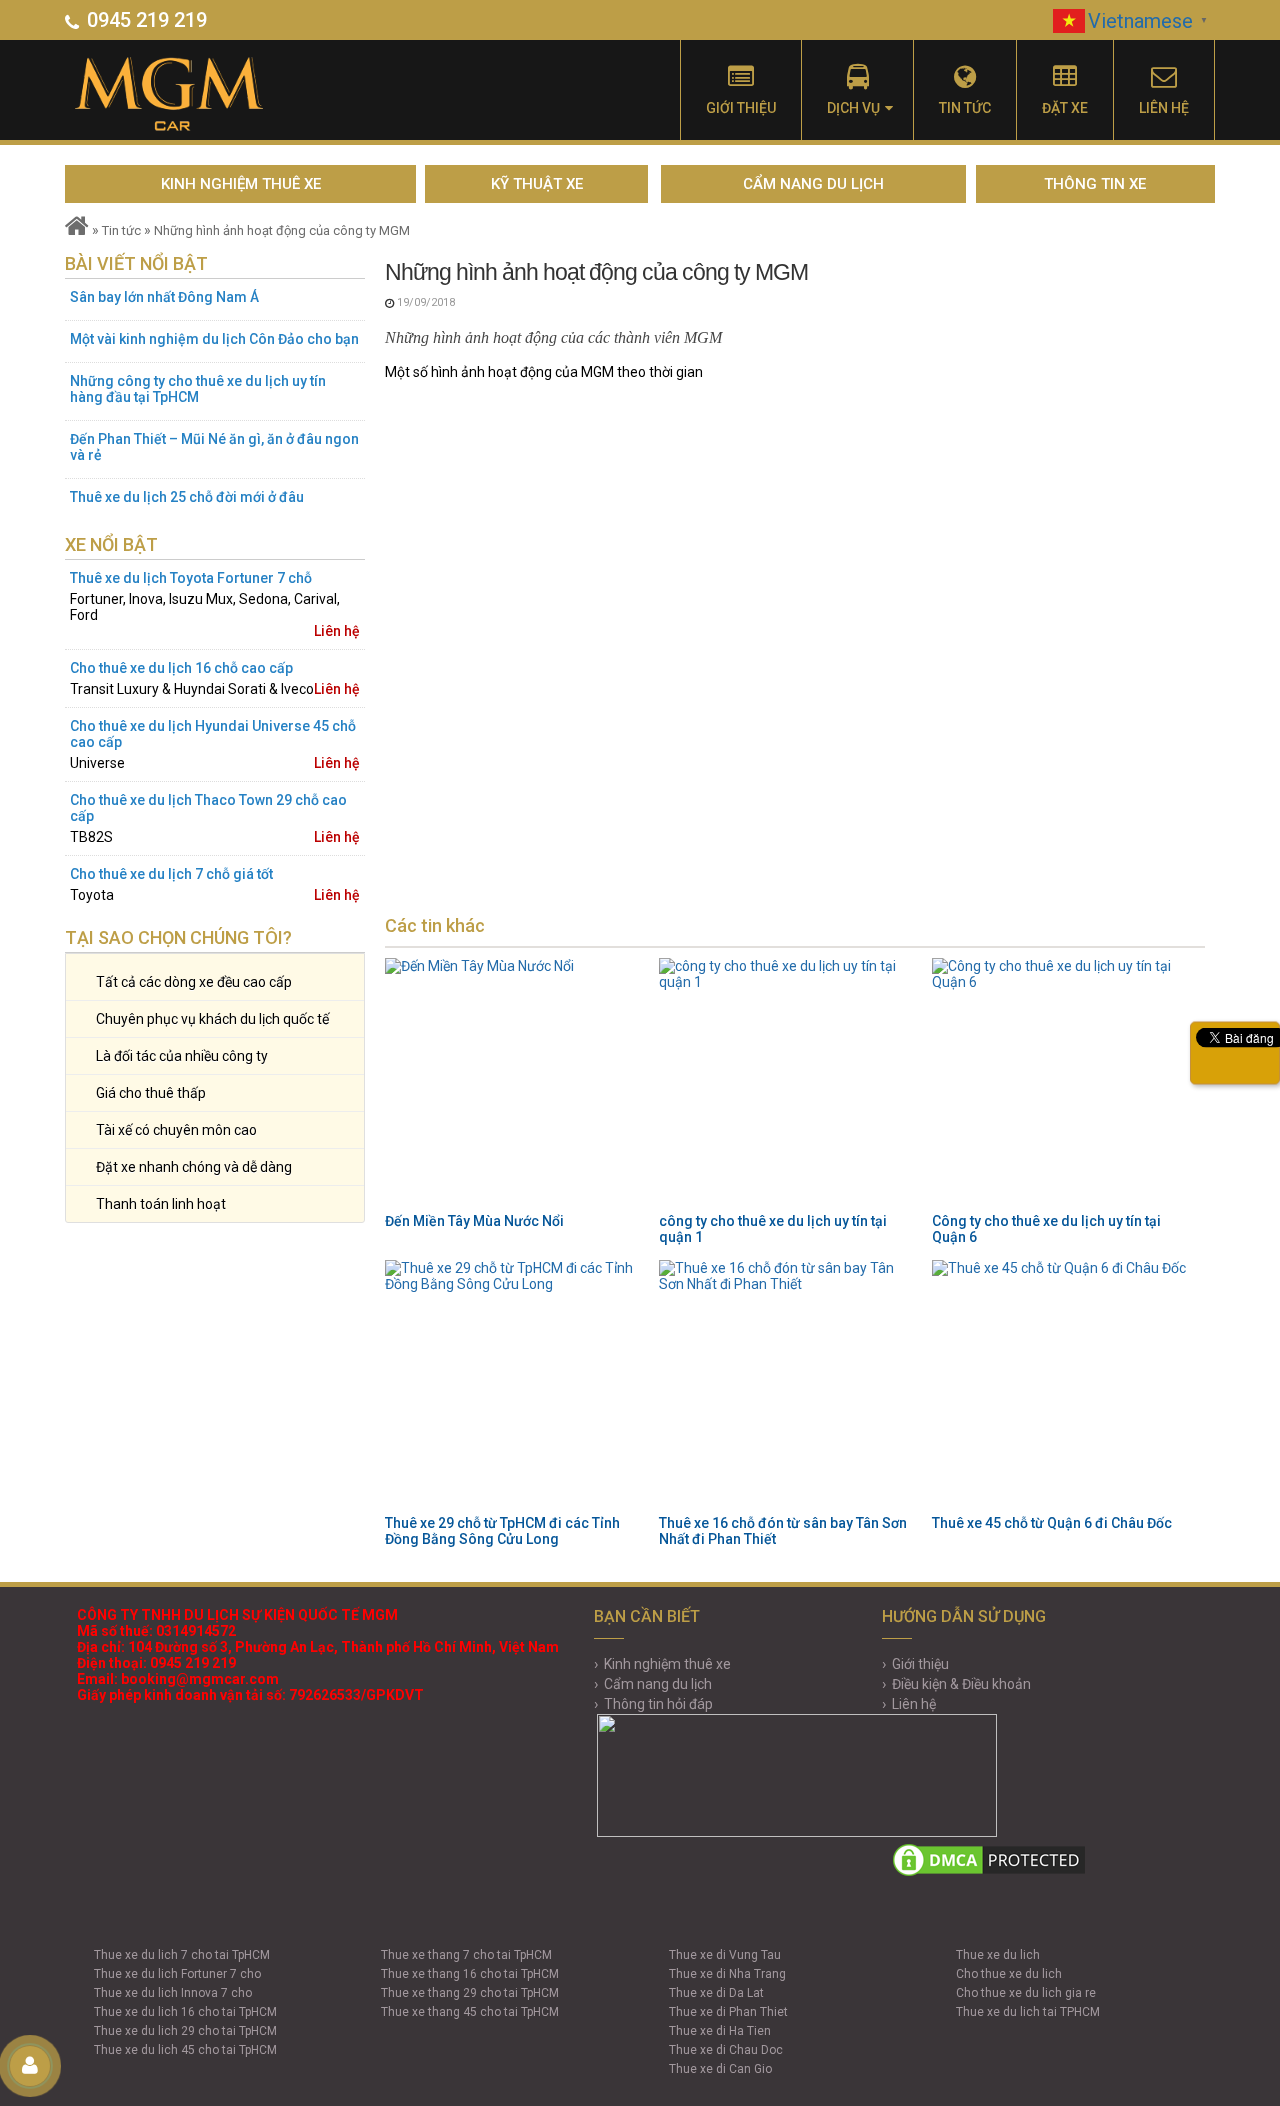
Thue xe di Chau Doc (726, 2050)
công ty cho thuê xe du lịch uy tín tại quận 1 (773, 1229)
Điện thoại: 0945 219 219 (156, 1663)
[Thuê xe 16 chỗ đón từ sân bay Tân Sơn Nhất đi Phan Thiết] (790, 1385)
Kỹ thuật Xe (537, 184)
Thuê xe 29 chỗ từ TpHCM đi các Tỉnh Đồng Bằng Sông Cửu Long (502, 1531)
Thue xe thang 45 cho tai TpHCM (470, 2012)
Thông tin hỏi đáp (658, 1704)
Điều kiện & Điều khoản (961, 1684)
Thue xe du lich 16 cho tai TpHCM (185, 2012)
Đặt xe (1065, 108)
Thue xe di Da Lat (716, 1993)
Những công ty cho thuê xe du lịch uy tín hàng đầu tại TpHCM (198, 389)
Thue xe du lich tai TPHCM (1028, 2012)
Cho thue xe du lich (1009, 1974)
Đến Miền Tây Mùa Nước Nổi (474, 1221)
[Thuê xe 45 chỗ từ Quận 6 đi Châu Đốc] (1063, 1385)
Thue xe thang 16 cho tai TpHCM (470, 1974)
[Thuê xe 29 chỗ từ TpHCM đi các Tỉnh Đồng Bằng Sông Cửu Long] (516, 1385)
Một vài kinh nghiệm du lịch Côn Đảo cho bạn (214, 339)
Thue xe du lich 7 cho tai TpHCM (182, 1955)
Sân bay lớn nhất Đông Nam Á (164, 297)
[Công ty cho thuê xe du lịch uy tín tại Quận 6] (1063, 1083)
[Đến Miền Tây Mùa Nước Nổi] (516, 1083)
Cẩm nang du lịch (813, 184)
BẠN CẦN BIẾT (647, 1616)
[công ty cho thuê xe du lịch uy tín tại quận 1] (790, 1083)
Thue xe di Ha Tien (720, 2031)
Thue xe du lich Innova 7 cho (173, 1993)
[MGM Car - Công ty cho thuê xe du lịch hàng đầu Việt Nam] (192, 95)
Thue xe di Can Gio (720, 2069)
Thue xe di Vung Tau (725, 1955)
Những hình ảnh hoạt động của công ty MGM (282, 230)
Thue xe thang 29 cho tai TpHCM (470, 1993)
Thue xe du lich (998, 1955)
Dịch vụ (853, 108)
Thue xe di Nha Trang (727, 1974)
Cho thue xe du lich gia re (1026, 1993)
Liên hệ (1164, 108)
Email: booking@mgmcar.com (178, 1679)
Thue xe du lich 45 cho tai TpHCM (185, 2050)
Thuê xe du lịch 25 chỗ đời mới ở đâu (187, 497)
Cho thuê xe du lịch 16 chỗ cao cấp (181, 668)
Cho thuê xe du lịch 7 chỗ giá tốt (171, 874)
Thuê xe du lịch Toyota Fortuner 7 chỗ (191, 578)
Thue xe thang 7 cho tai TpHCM (466, 1955)
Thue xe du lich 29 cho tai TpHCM (185, 2031)
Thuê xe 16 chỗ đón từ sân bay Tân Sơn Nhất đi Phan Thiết (783, 1531)
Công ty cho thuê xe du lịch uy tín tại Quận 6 (1046, 1229)
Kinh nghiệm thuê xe (241, 184)
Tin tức (965, 108)
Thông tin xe (1095, 184)
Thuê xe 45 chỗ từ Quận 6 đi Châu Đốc (1052, 1523)
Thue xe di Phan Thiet (728, 2012)
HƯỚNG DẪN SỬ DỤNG (964, 1616)
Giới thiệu (741, 108)
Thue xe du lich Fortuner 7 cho (177, 1974)
